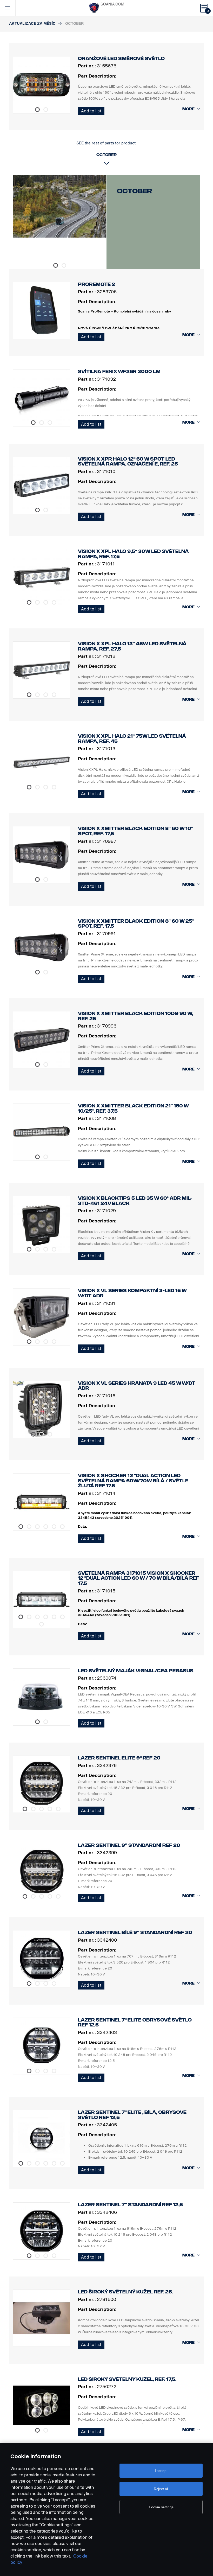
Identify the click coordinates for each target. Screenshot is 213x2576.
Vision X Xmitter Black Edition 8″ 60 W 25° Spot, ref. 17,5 (136, 924)
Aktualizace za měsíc (32, 24)
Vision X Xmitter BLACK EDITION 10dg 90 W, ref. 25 (135, 1016)
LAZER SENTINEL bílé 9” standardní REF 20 (135, 1933)
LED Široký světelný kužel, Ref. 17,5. (127, 2379)
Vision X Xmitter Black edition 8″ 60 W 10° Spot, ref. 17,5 (135, 831)
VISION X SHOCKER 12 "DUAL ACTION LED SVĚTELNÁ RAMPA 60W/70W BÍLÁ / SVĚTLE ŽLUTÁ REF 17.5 (133, 1481)
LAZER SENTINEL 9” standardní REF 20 (129, 1845)
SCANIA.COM (112, 4)
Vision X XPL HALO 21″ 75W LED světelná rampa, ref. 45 (132, 739)
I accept (161, 2471)
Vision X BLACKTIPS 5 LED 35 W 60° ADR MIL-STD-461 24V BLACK (135, 1201)
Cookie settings (161, 2507)
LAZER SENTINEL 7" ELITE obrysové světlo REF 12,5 (135, 2023)
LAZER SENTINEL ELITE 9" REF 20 (119, 1758)
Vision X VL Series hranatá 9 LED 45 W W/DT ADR (137, 1386)
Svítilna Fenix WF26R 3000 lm (119, 372)
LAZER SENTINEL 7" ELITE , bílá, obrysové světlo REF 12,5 (132, 2115)
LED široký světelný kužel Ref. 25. (125, 2292)
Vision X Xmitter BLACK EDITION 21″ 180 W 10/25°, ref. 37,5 (133, 1108)
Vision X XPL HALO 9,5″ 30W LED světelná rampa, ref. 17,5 (133, 554)
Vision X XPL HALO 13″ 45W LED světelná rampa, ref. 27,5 (132, 646)
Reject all (161, 2489)
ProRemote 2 (96, 284)
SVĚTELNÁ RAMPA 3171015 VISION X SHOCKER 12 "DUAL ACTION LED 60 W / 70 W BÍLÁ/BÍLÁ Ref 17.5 (139, 1578)
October (134, 191)
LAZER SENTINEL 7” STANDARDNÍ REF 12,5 (130, 2205)
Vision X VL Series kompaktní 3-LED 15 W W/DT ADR (132, 1293)
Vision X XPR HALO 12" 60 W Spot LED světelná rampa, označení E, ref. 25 (128, 462)
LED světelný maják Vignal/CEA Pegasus (136, 1671)
